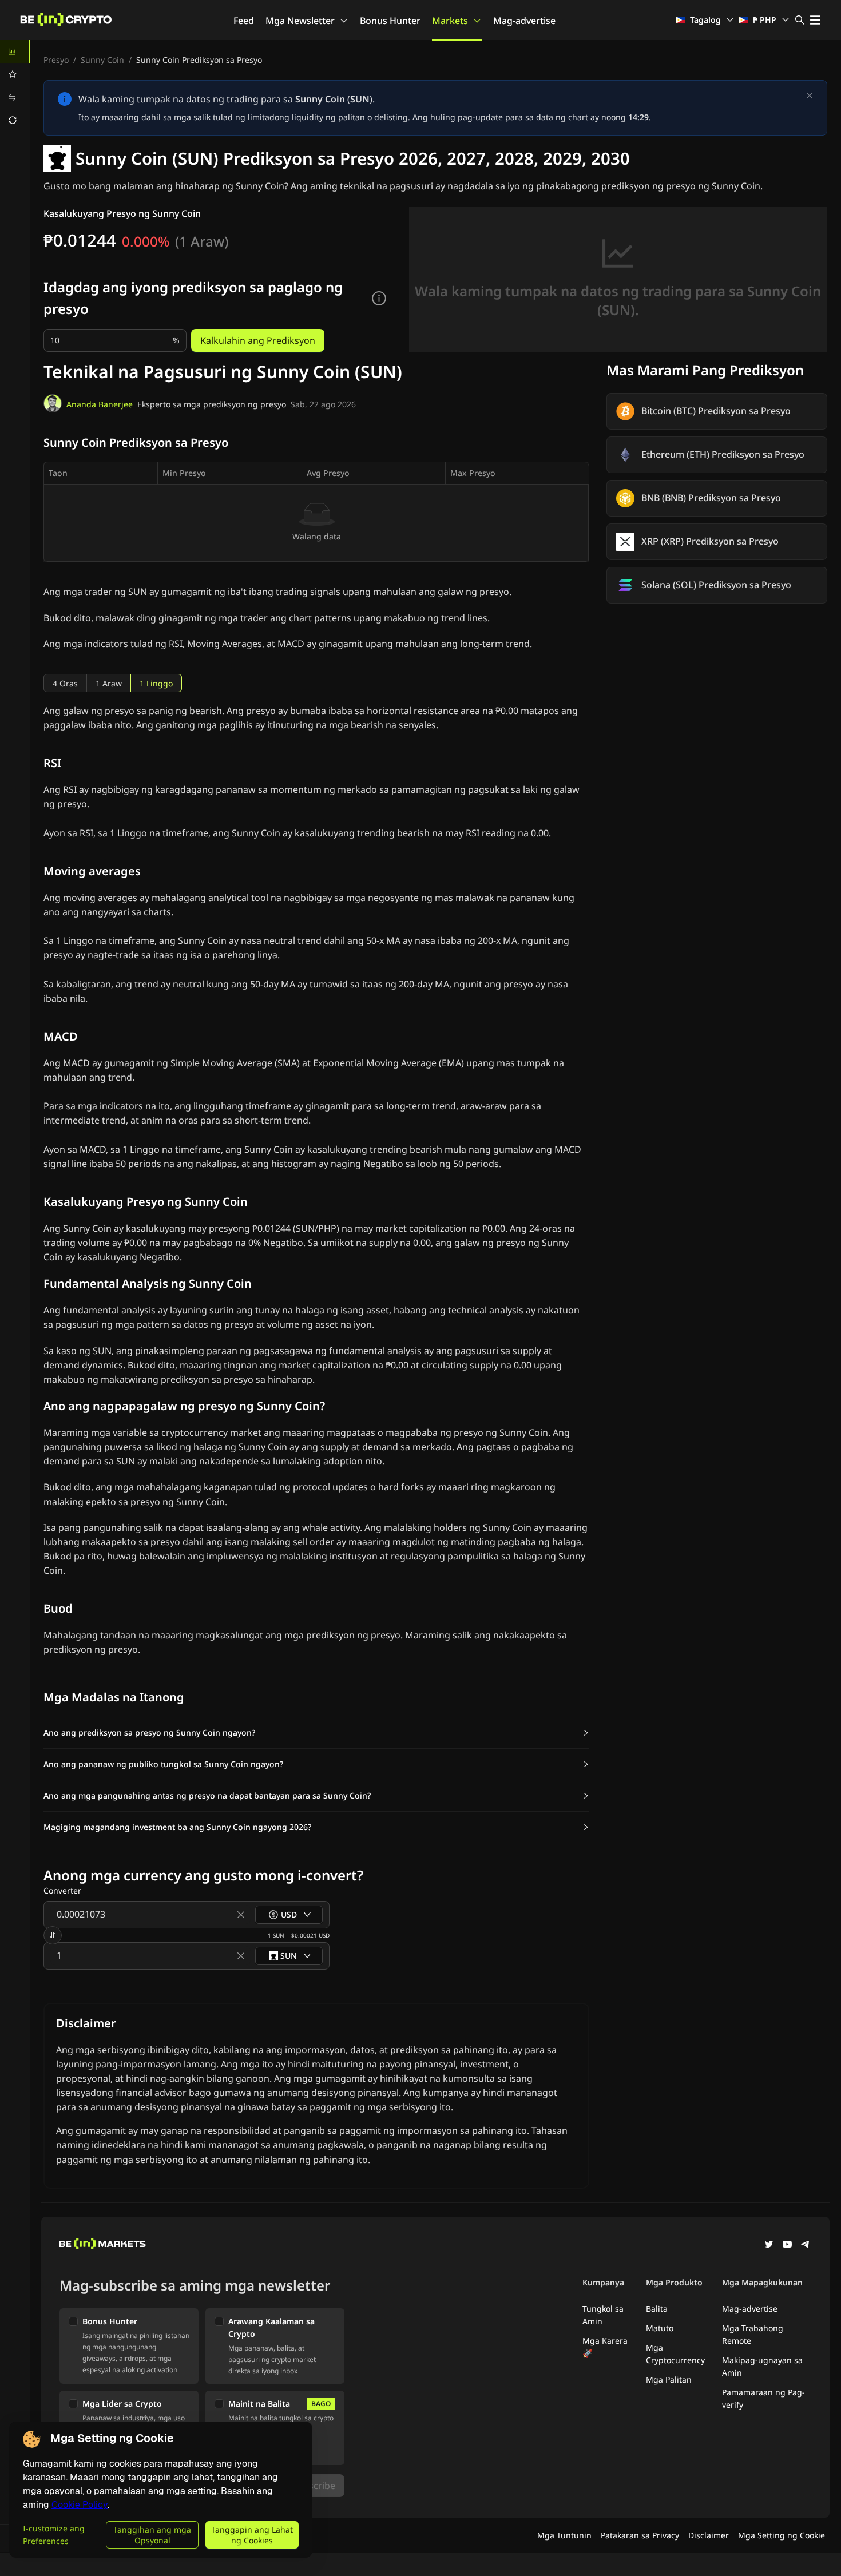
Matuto (660, 2328)
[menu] (15, 86)
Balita (657, 2309)
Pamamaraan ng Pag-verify (763, 2398)
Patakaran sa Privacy (640, 2535)
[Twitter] (769, 2245)
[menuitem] (15, 51)
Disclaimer (709, 2535)
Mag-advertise (524, 21)
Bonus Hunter (390, 21)
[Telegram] (806, 2245)
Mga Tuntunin (564, 2535)
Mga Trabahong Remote (753, 2334)
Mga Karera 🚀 (605, 2347)
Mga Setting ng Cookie (782, 2535)
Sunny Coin (102, 60)
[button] (316, 1733)
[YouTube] (787, 2245)
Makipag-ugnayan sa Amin (762, 2366)
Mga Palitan (669, 2379)
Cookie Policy (80, 2505)
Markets (450, 21)
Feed (244, 21)
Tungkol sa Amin (603, 2315)
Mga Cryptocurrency (675, 2354)
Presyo (56, 60)
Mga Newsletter (300, 21)
